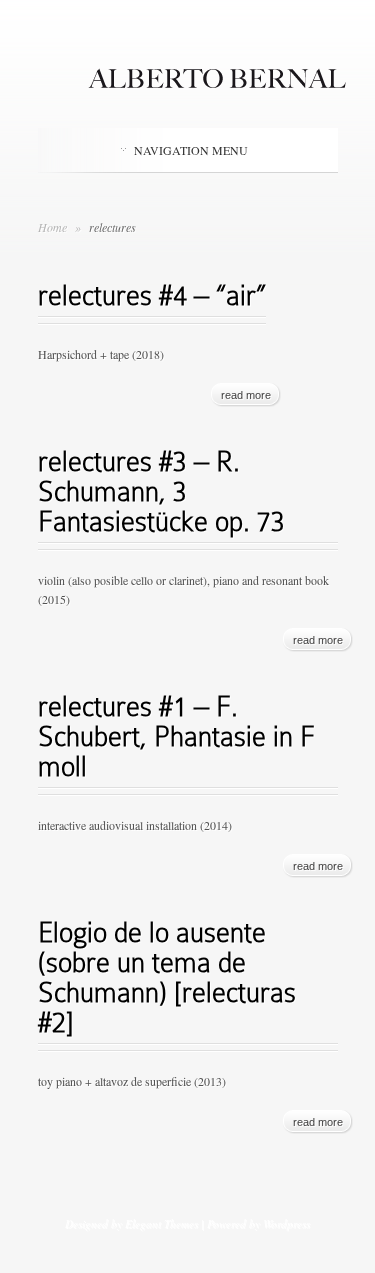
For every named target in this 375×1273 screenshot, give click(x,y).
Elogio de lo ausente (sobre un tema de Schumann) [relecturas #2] (167, 977)
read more (246, 395)
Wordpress (286, 1223)
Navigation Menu (191, 150)
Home (52, 227)
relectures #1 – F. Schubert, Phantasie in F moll (176, 736)
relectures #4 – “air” (152, 295)
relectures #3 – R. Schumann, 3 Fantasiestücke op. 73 (161, 491)
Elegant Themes (161, 1223)
